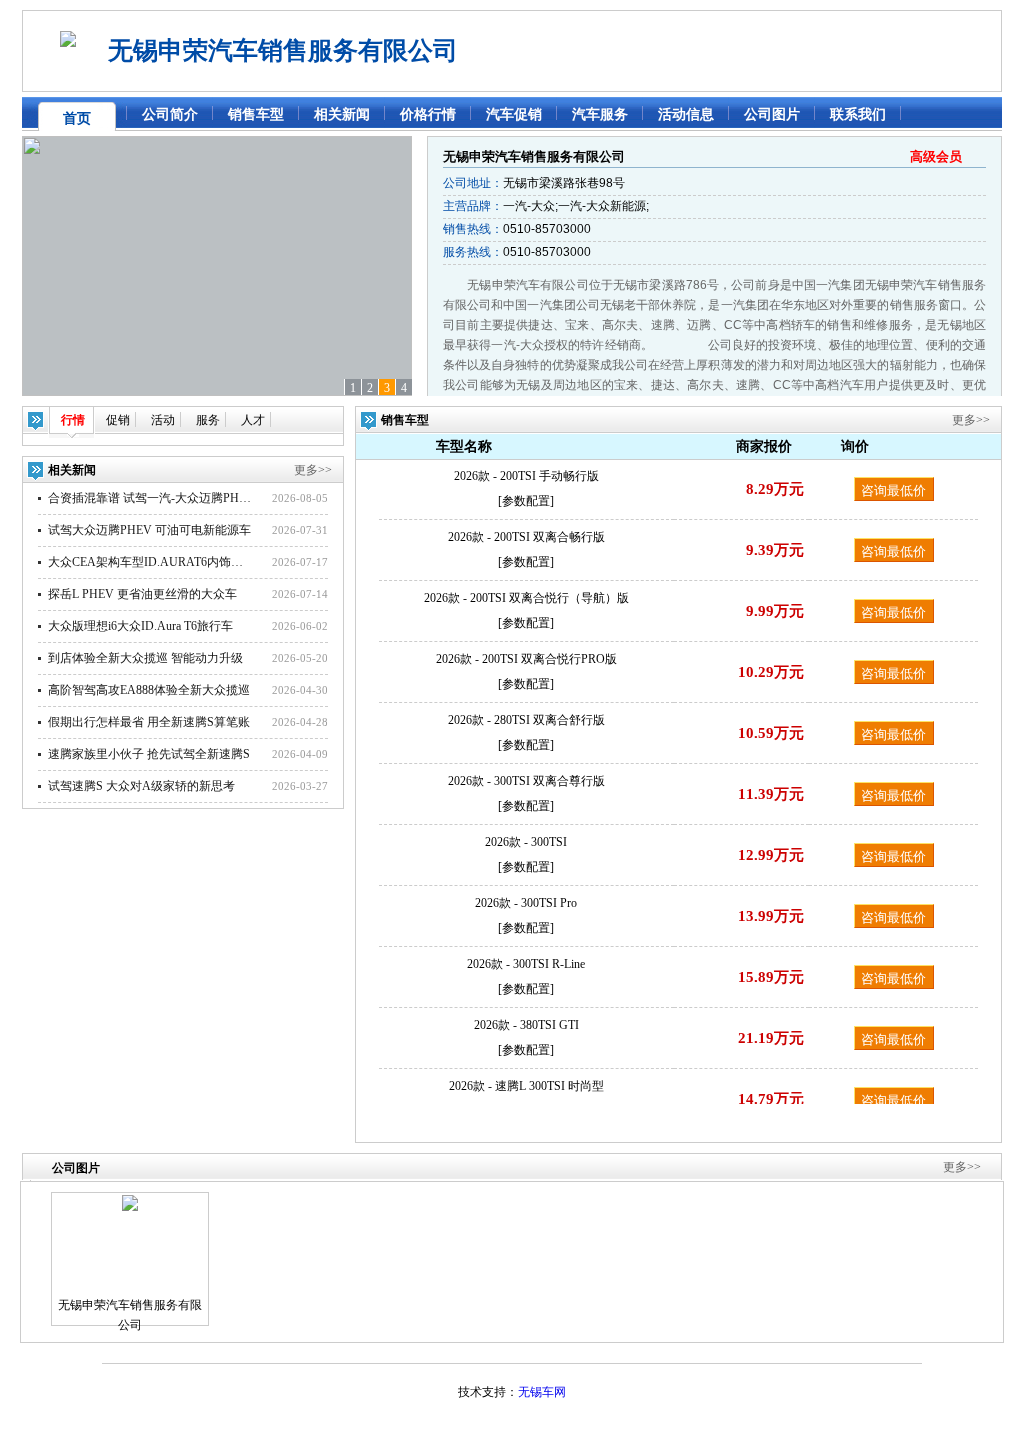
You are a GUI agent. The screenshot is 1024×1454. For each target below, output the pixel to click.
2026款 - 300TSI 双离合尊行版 (526, 781)
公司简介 (170, 114)
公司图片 (772, 114)
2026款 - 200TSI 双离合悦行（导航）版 (526, 598)
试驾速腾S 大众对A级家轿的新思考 (141, 786)
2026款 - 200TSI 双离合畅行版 (526, 537)
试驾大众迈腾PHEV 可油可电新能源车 (149, 530)
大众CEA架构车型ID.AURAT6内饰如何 (151, 562)
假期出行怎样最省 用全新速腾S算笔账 (149, 722)
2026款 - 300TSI (526, 842)
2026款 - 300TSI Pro (526, 903)
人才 (253, 420)
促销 (118, 420)
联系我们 (858, 114)
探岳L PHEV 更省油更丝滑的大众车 (142, 594)
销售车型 (256, 114)
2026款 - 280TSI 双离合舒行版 (526, 720)
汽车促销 (514, 114)
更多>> (313, 470)
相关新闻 (342, 114)
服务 (208, 420)
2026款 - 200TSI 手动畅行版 (526, 476)
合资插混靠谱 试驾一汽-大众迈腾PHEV (151, 498)
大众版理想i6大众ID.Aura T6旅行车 (140, 626)
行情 (73, 420)
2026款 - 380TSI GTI (526, 1025)
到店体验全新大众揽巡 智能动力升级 (145, 658)
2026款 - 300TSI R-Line (526, 964)
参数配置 (526, 501)
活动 (163, 420)
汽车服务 (600, 114)
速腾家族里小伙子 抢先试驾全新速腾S (149, 754)
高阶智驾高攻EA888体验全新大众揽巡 (149, 690)
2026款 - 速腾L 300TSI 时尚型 (526, 1086)
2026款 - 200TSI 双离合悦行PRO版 (526, 659)
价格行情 (428, 114)
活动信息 (686, 114)
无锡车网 (542, 1392)
